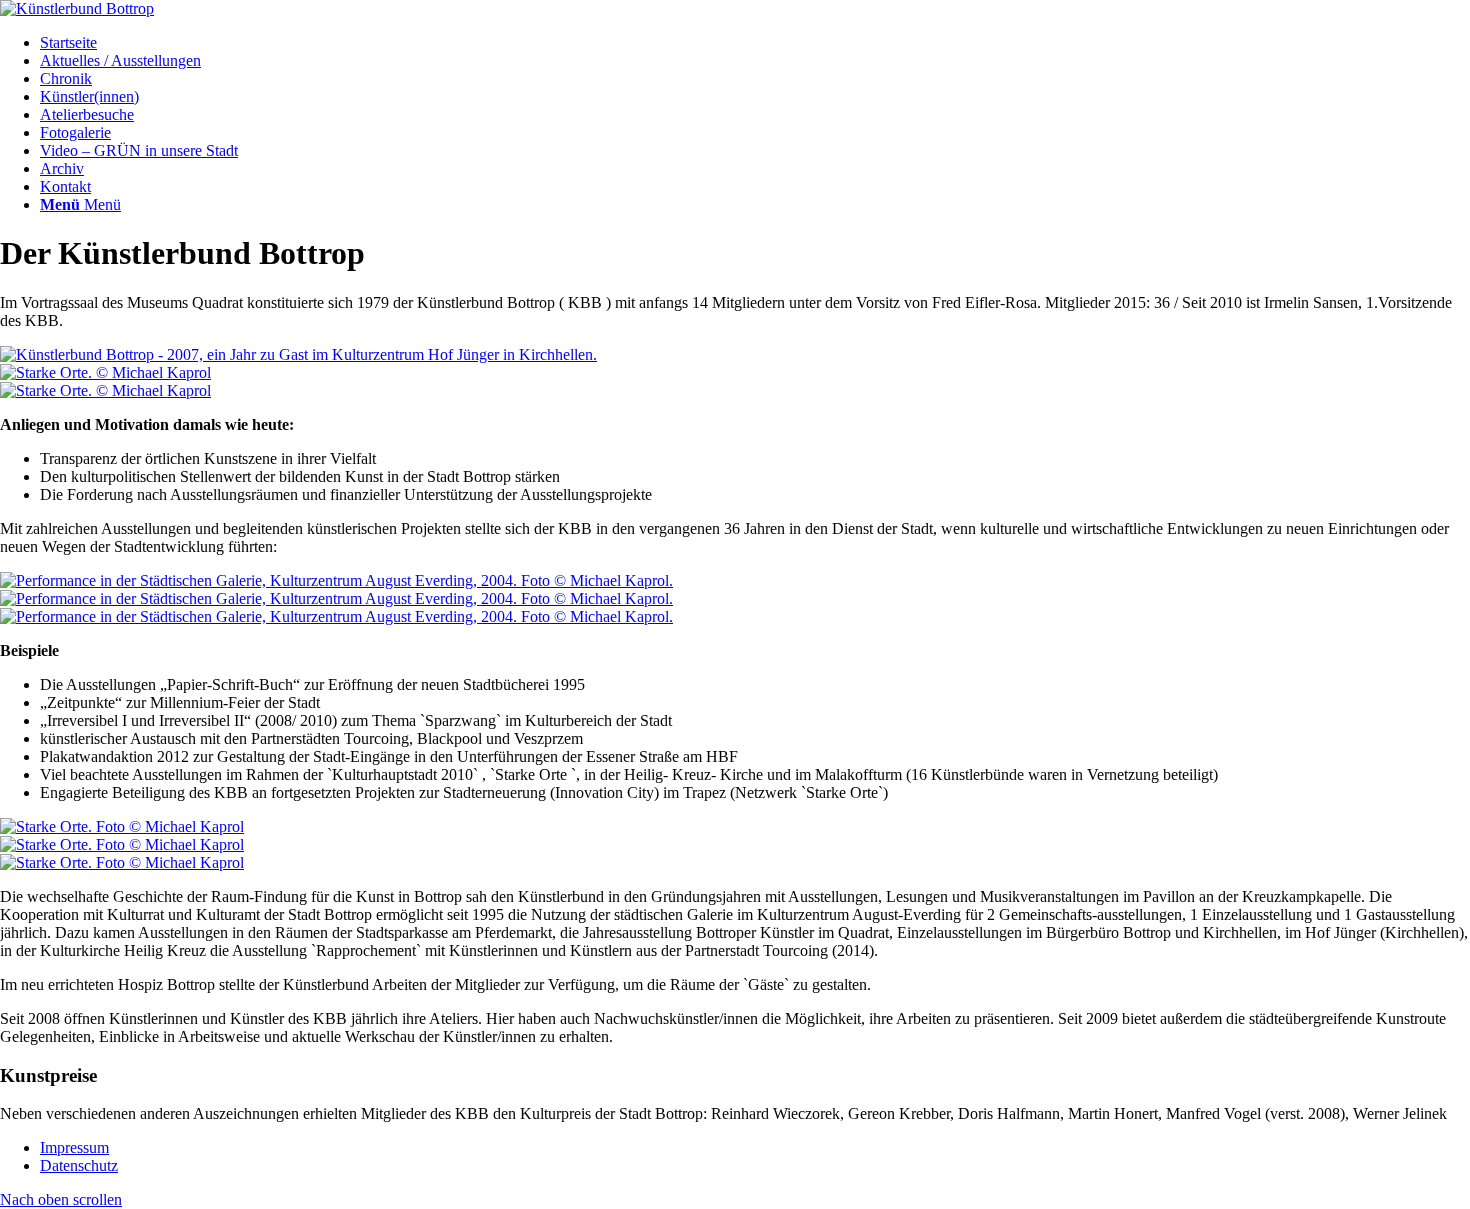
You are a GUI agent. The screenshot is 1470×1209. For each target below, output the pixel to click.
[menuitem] (755, 43)
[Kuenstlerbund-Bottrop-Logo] (77, 8)
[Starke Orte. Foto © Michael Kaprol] (122, 826)
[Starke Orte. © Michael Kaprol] (105, 372)
